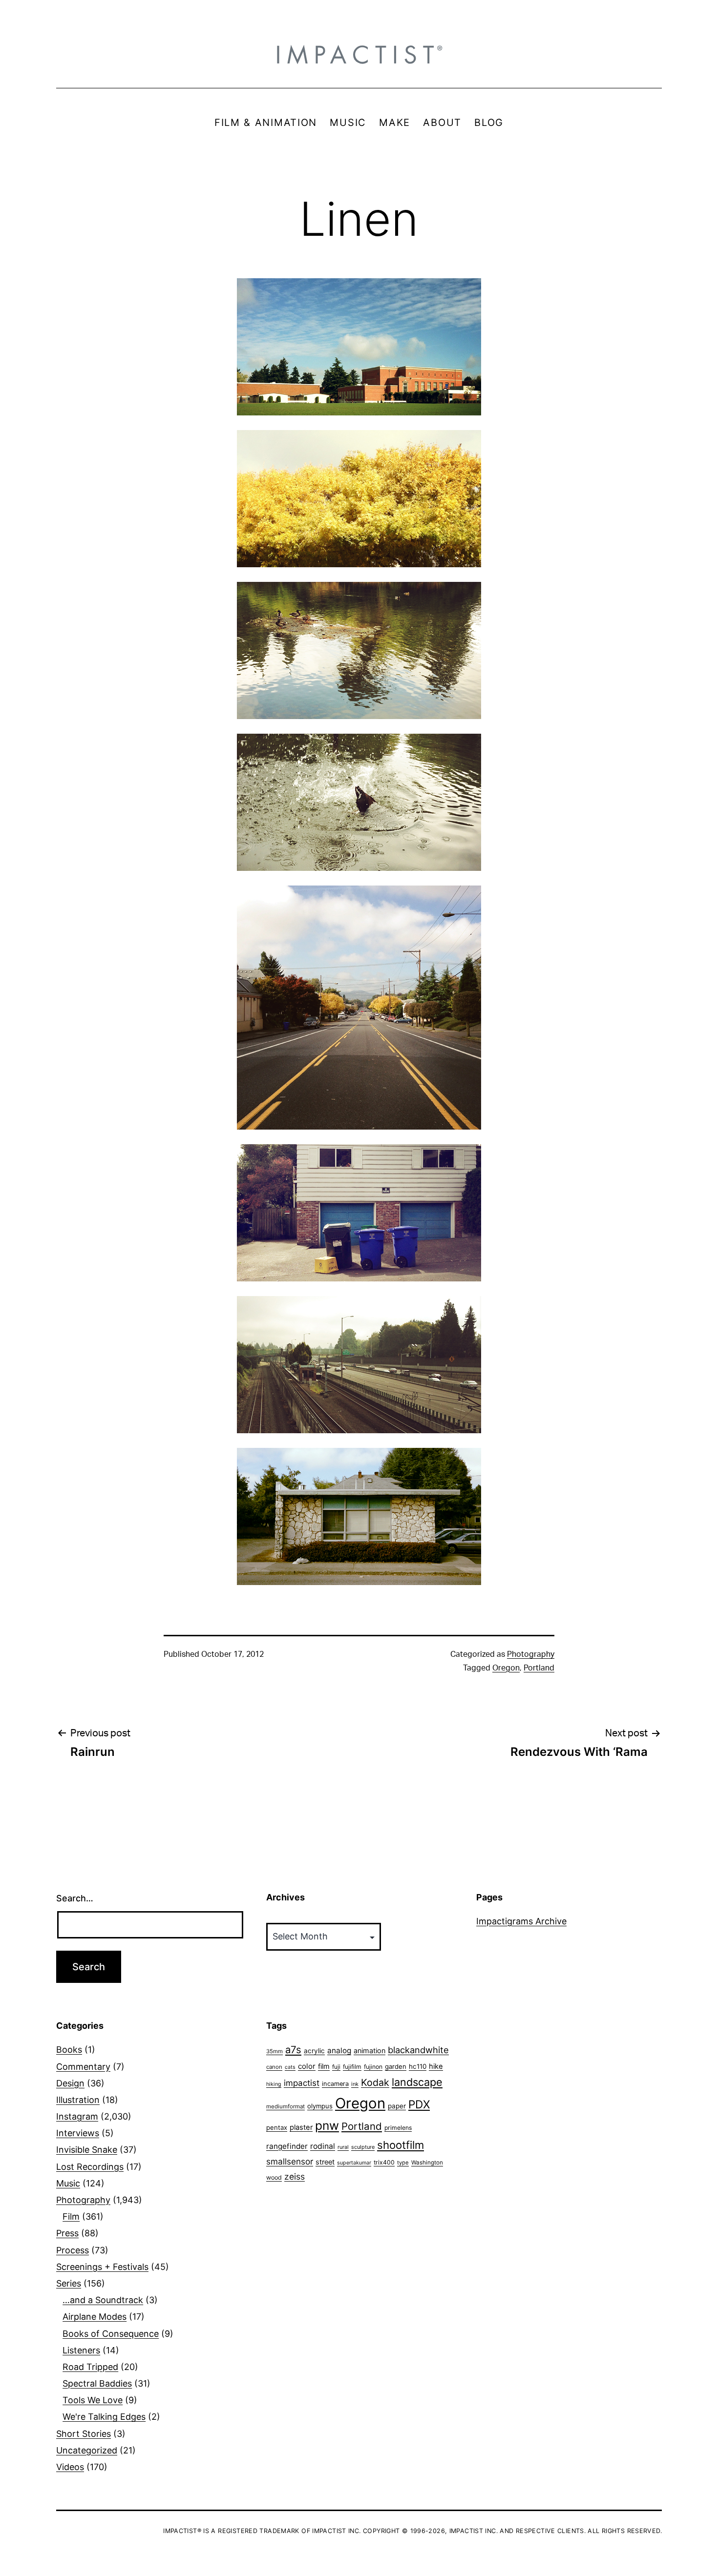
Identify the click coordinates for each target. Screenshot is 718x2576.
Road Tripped (90, 2367)
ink (355, 2084)
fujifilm (352, 2067)
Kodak (375, 2082)
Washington (427, 2163)
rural (343, 2147)
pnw (327, 2125)
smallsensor (290, 2161)
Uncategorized (87, 2450)
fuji (336, 2067)
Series (69, 2283)
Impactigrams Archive (521, 1921)
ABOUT (442, 123)
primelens (398, 2128)
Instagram (77, 2116)
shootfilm (401, 2145)
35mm (275, 2051)
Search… (75, 1898)
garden (396, 2066)
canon (274, 2067)
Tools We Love (93, 2400)
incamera (335, 2084)
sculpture (363, 2147)
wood (274, 2177)
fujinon (373, 2067)
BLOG (489, 123)
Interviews (78, 2133)
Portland (539, 1668)
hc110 (418, 2066)
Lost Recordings (90, 2167)
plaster (301, 2127)
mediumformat (285, 2106)
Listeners (81, 2350)
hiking (274, 2084)
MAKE (395, 123)
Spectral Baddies (97, 2383)
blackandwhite (418, 2050)
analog (339, 2050)
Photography (531, 1654)
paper (397, 2106)
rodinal (323, 2146)
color (307, 2066)
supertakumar (354, 2163)
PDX (419, 2104)
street (325, 2162)
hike (436, 2066)
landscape (417, 2082)
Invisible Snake (87, 2150)
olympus (320, 2106)
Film (71, 2216)
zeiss (295, 2176)
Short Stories (84, 2434)
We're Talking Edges (104, 2417)
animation (370, 2050)
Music (68, 2183)
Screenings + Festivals (102, 2267)
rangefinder (287, 2146)
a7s (293, 2050)
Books (69, 2050)
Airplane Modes (95, 2317)
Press (67, 2233)
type (403, 2163)
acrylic (314, 2051)
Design (70, 2083)
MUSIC (348, 123)
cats (290, 2067)
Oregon (506, 1668)
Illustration (78, 2100)
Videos (70, 2467)
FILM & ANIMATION (266, 123)
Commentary (83, 2067)
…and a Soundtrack (103, 2300)
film (324, 2066)
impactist (302, 2083)
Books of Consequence (111, 2334)
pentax (277, 2127)
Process (73, 2250)
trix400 (384, 2162)
